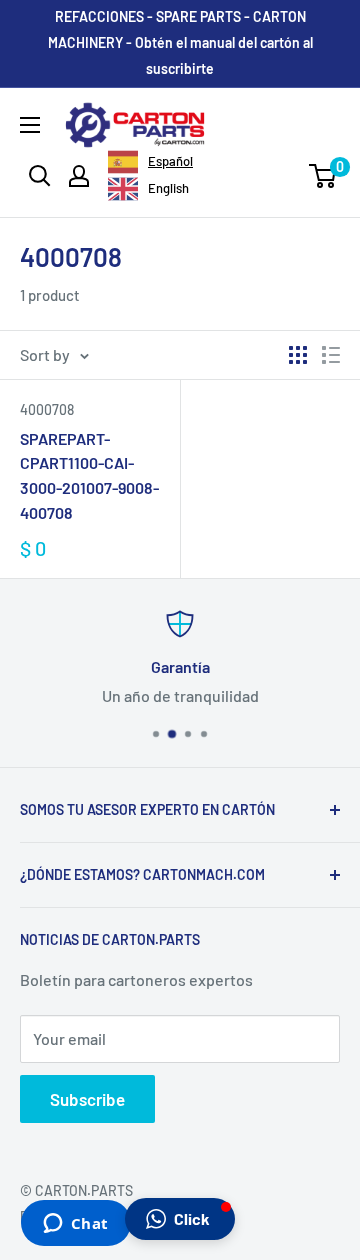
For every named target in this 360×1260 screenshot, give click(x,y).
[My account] (79, 176)
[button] (180, 1219)
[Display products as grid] (298, 355)
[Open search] (40, 176)
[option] (148, 189)
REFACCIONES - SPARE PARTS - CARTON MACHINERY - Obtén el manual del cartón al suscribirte (180, 42)
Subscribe (87, 1099)
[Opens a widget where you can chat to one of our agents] (75, 1225)
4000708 (47, 409)
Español (170, 161)
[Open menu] (30, 125)
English (168, 188)
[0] (323, 176)
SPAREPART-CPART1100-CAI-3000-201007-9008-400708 (89, 475)
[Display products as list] (331, 355)
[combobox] (150, 162)
